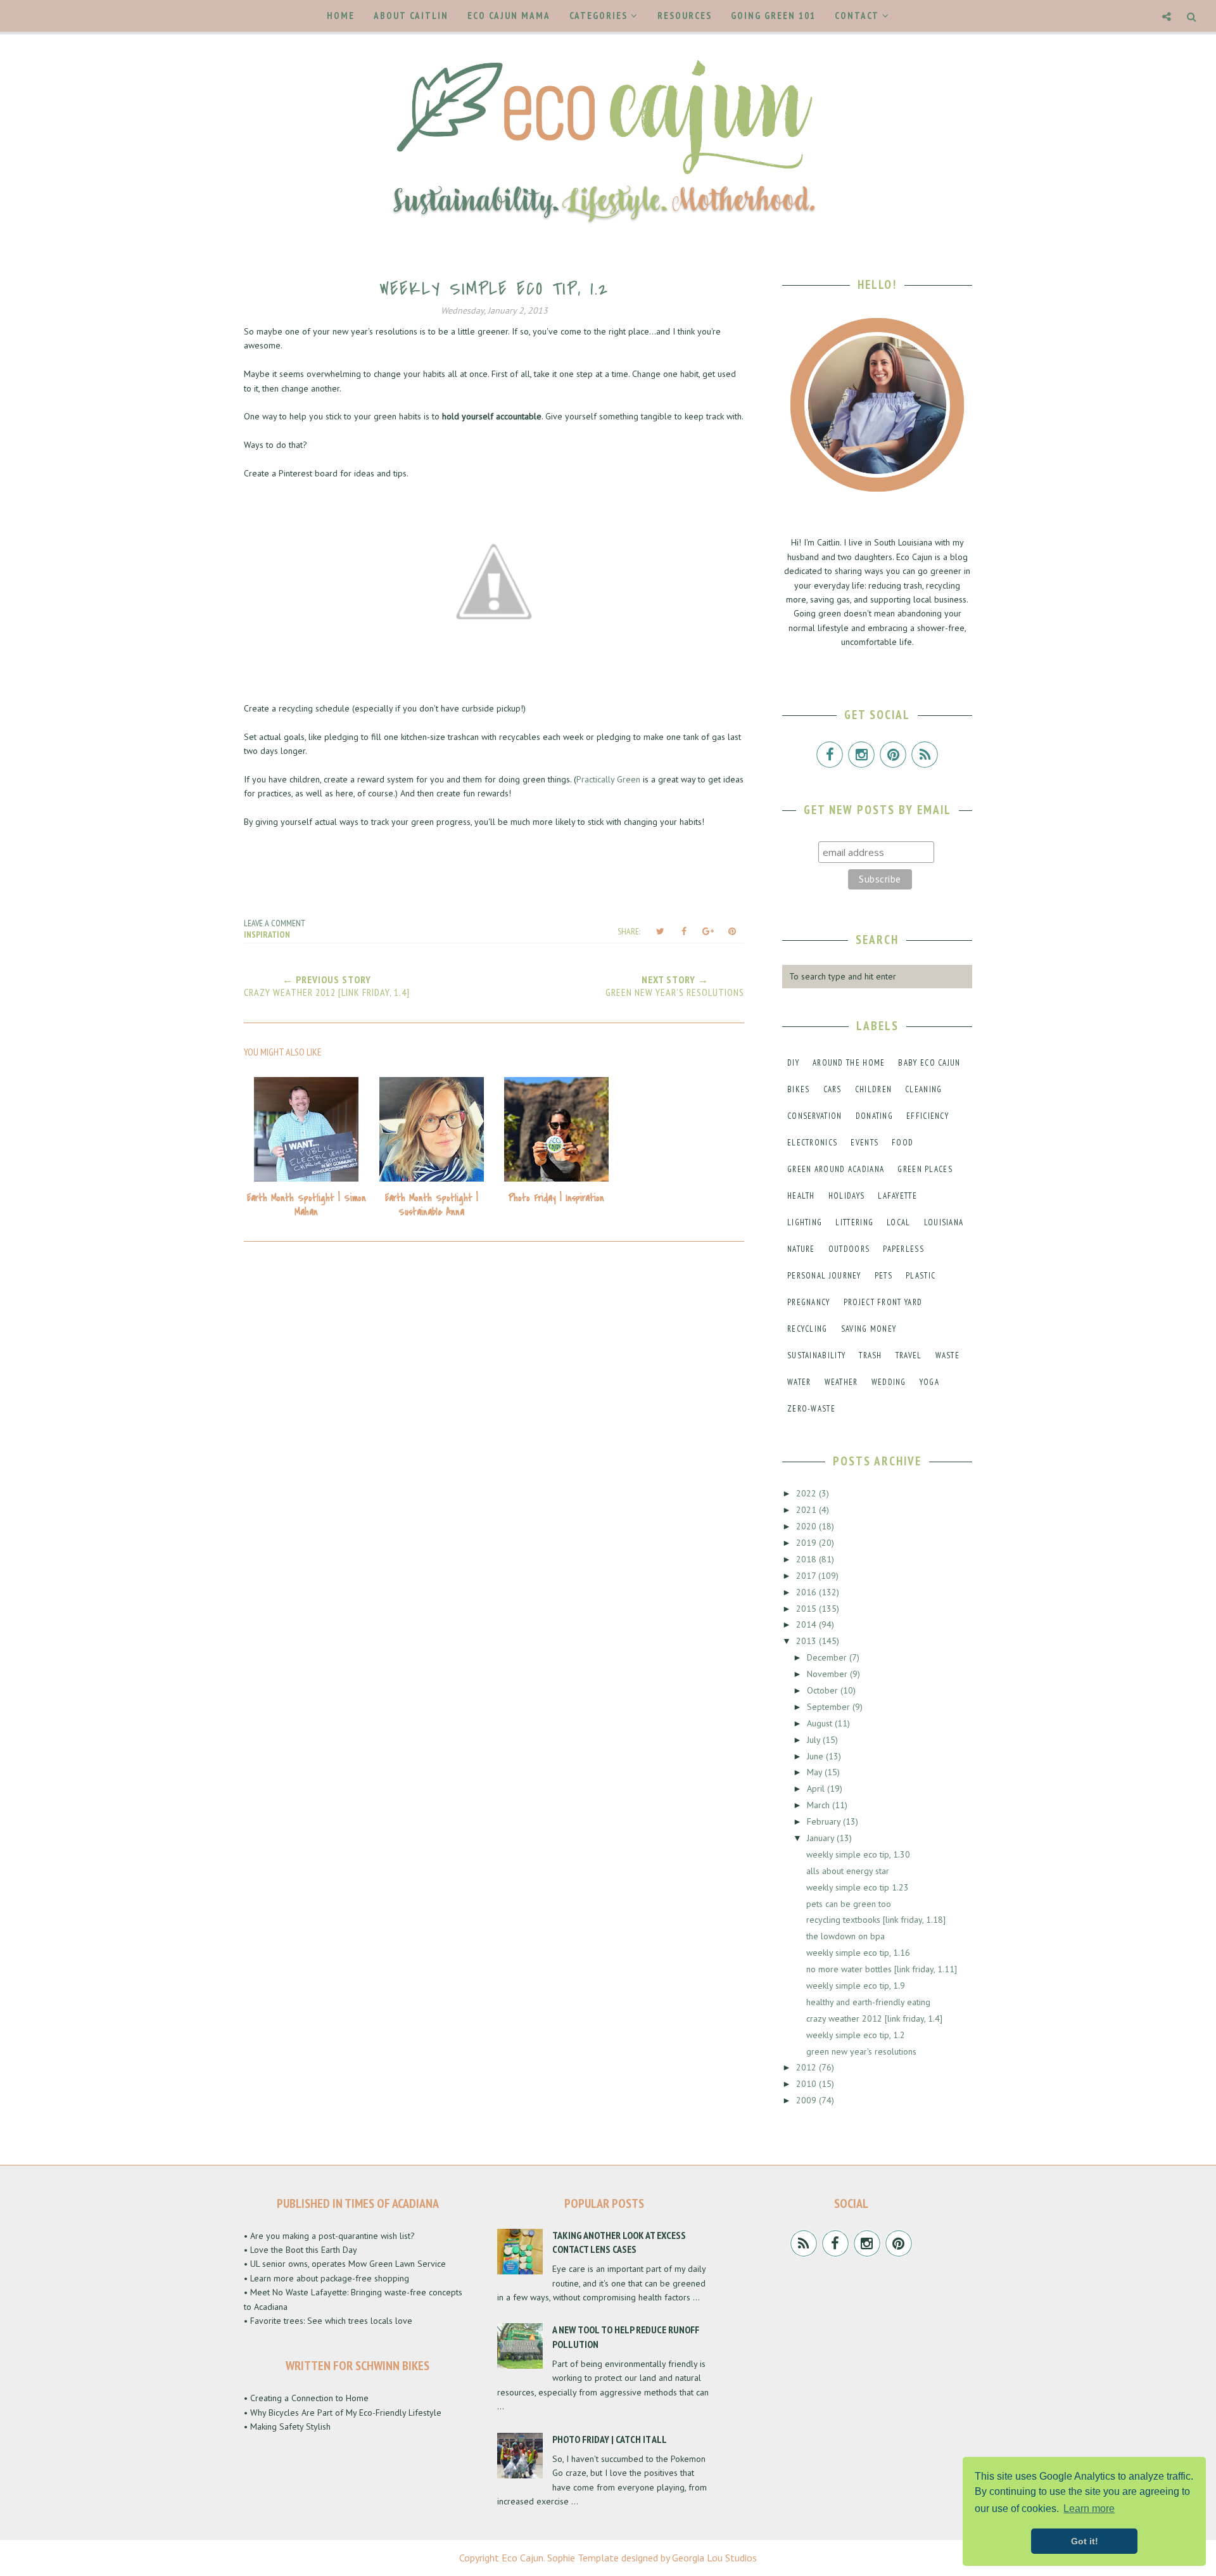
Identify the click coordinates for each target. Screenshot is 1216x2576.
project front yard (883, 1302)
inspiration (267, 934)
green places (925, 1169)
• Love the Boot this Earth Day (301, 2250)
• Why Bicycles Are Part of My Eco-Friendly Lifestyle (343, 2413)
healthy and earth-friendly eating (868, 2002)
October (824, 1690)
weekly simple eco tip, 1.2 (856, 2035)
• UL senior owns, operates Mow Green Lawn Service (345, 2264)
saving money (869, 1329)
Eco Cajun (522, 2558)
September (830, 1707)
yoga (929, 1382)
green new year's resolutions (861, 2051)
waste (948, 1355)
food (902, 1143)
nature (801, 1249)
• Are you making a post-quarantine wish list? (329, 2236)
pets (883, 1276)
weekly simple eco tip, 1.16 (858, 1953)
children (873, 1089)
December (828, 1657)
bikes (799, 1089)
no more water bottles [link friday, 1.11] (882, 1969)
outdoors (849, 1249)
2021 (807, 1510)
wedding (889, 1382)
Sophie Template (583, 2558)
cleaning (923, 1089)
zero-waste (811, 1409)
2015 (807, 1609)
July (815, 1740)
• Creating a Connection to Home (306, 2398)
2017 (807, 1576)
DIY (793, 1063)
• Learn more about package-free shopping (326, 2278)
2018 (807, 1559)
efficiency (928, 1116)
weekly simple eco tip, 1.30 (858, 1854)
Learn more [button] (1089, 2509)
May (816, 1772)
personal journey (824, 1276)
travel (909, 1355)
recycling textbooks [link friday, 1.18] (876, 1920)
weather (841, 1382)
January (822, 1838)
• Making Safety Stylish (287, 2426)
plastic (921, 1276)
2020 (807, 1526)
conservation (815, 1116)
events (864, 1143)
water (799, 1382)
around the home (849, 1063)
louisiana (944, 1222)
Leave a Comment (275, 923)
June (816, 1756)
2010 (807, 2084)
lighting (805, 1222)
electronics (812, 1143)
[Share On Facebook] (684, 931)
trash (871, 1355)
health (801, 1196)
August (821, 1723)
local (899, 1222)
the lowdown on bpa (845, 1936)
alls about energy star (848, 1871)
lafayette (897, 1196)
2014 (807, 1624)
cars (833, 1089)
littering (854, 1222)
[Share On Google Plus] (708, 931)
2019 (807, 1543)
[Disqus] (494, 1422)
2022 (807, 1493)
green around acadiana (836, 1169)
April (817, 1789)
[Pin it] (732, 931)
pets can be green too (849, 1904)
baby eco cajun (929, 1063)
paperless (903, 1249)
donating (874, 1116)
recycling (807, 1329)
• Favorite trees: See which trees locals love (328, 2321)
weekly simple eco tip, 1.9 (856, 1986)
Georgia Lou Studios (714, 2558)
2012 (807, 2067)
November (828, 1674)
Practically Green (608, 779)
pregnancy (809, 1302)
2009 (807, 2100)
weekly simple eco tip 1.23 (858, 1887)
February (825, 1821)
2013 (807, 1641)
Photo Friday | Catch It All (610, 2439)
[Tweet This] (660, 931)
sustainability (816, 1355)
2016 (807, 1592)
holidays (846, 1196)
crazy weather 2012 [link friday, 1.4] (874, 2018)
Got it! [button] (1085, 2541)
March (820, 1805)
